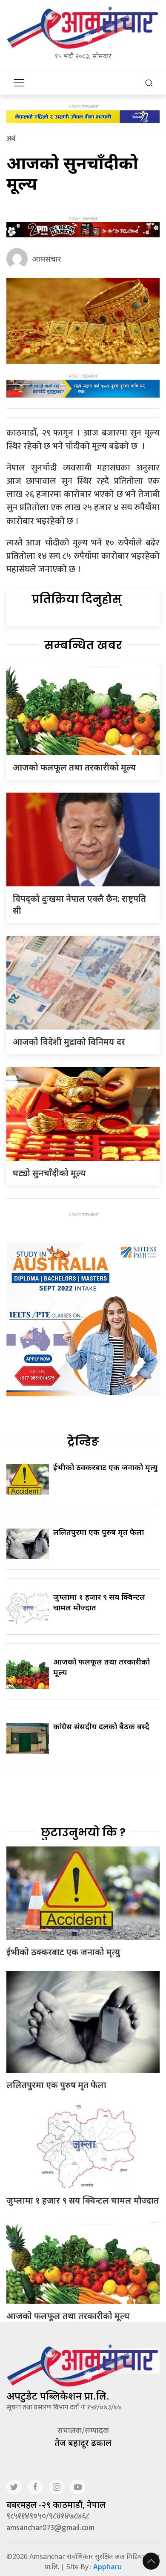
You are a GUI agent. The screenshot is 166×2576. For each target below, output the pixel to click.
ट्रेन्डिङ (83, 1442)
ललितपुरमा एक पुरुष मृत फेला (99, 1532)
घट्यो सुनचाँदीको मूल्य (49, 1173)
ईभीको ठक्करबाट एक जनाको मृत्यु (105, 1467)
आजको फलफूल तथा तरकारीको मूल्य (74, 767)
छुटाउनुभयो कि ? (83, 1832)
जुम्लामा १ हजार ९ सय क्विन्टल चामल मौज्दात (83, 2200)
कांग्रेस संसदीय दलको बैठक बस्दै (101, 1726)
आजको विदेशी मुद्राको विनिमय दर (69, 1042)
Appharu (107, 2567)
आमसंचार (47, 259)
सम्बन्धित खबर (83, 645)
